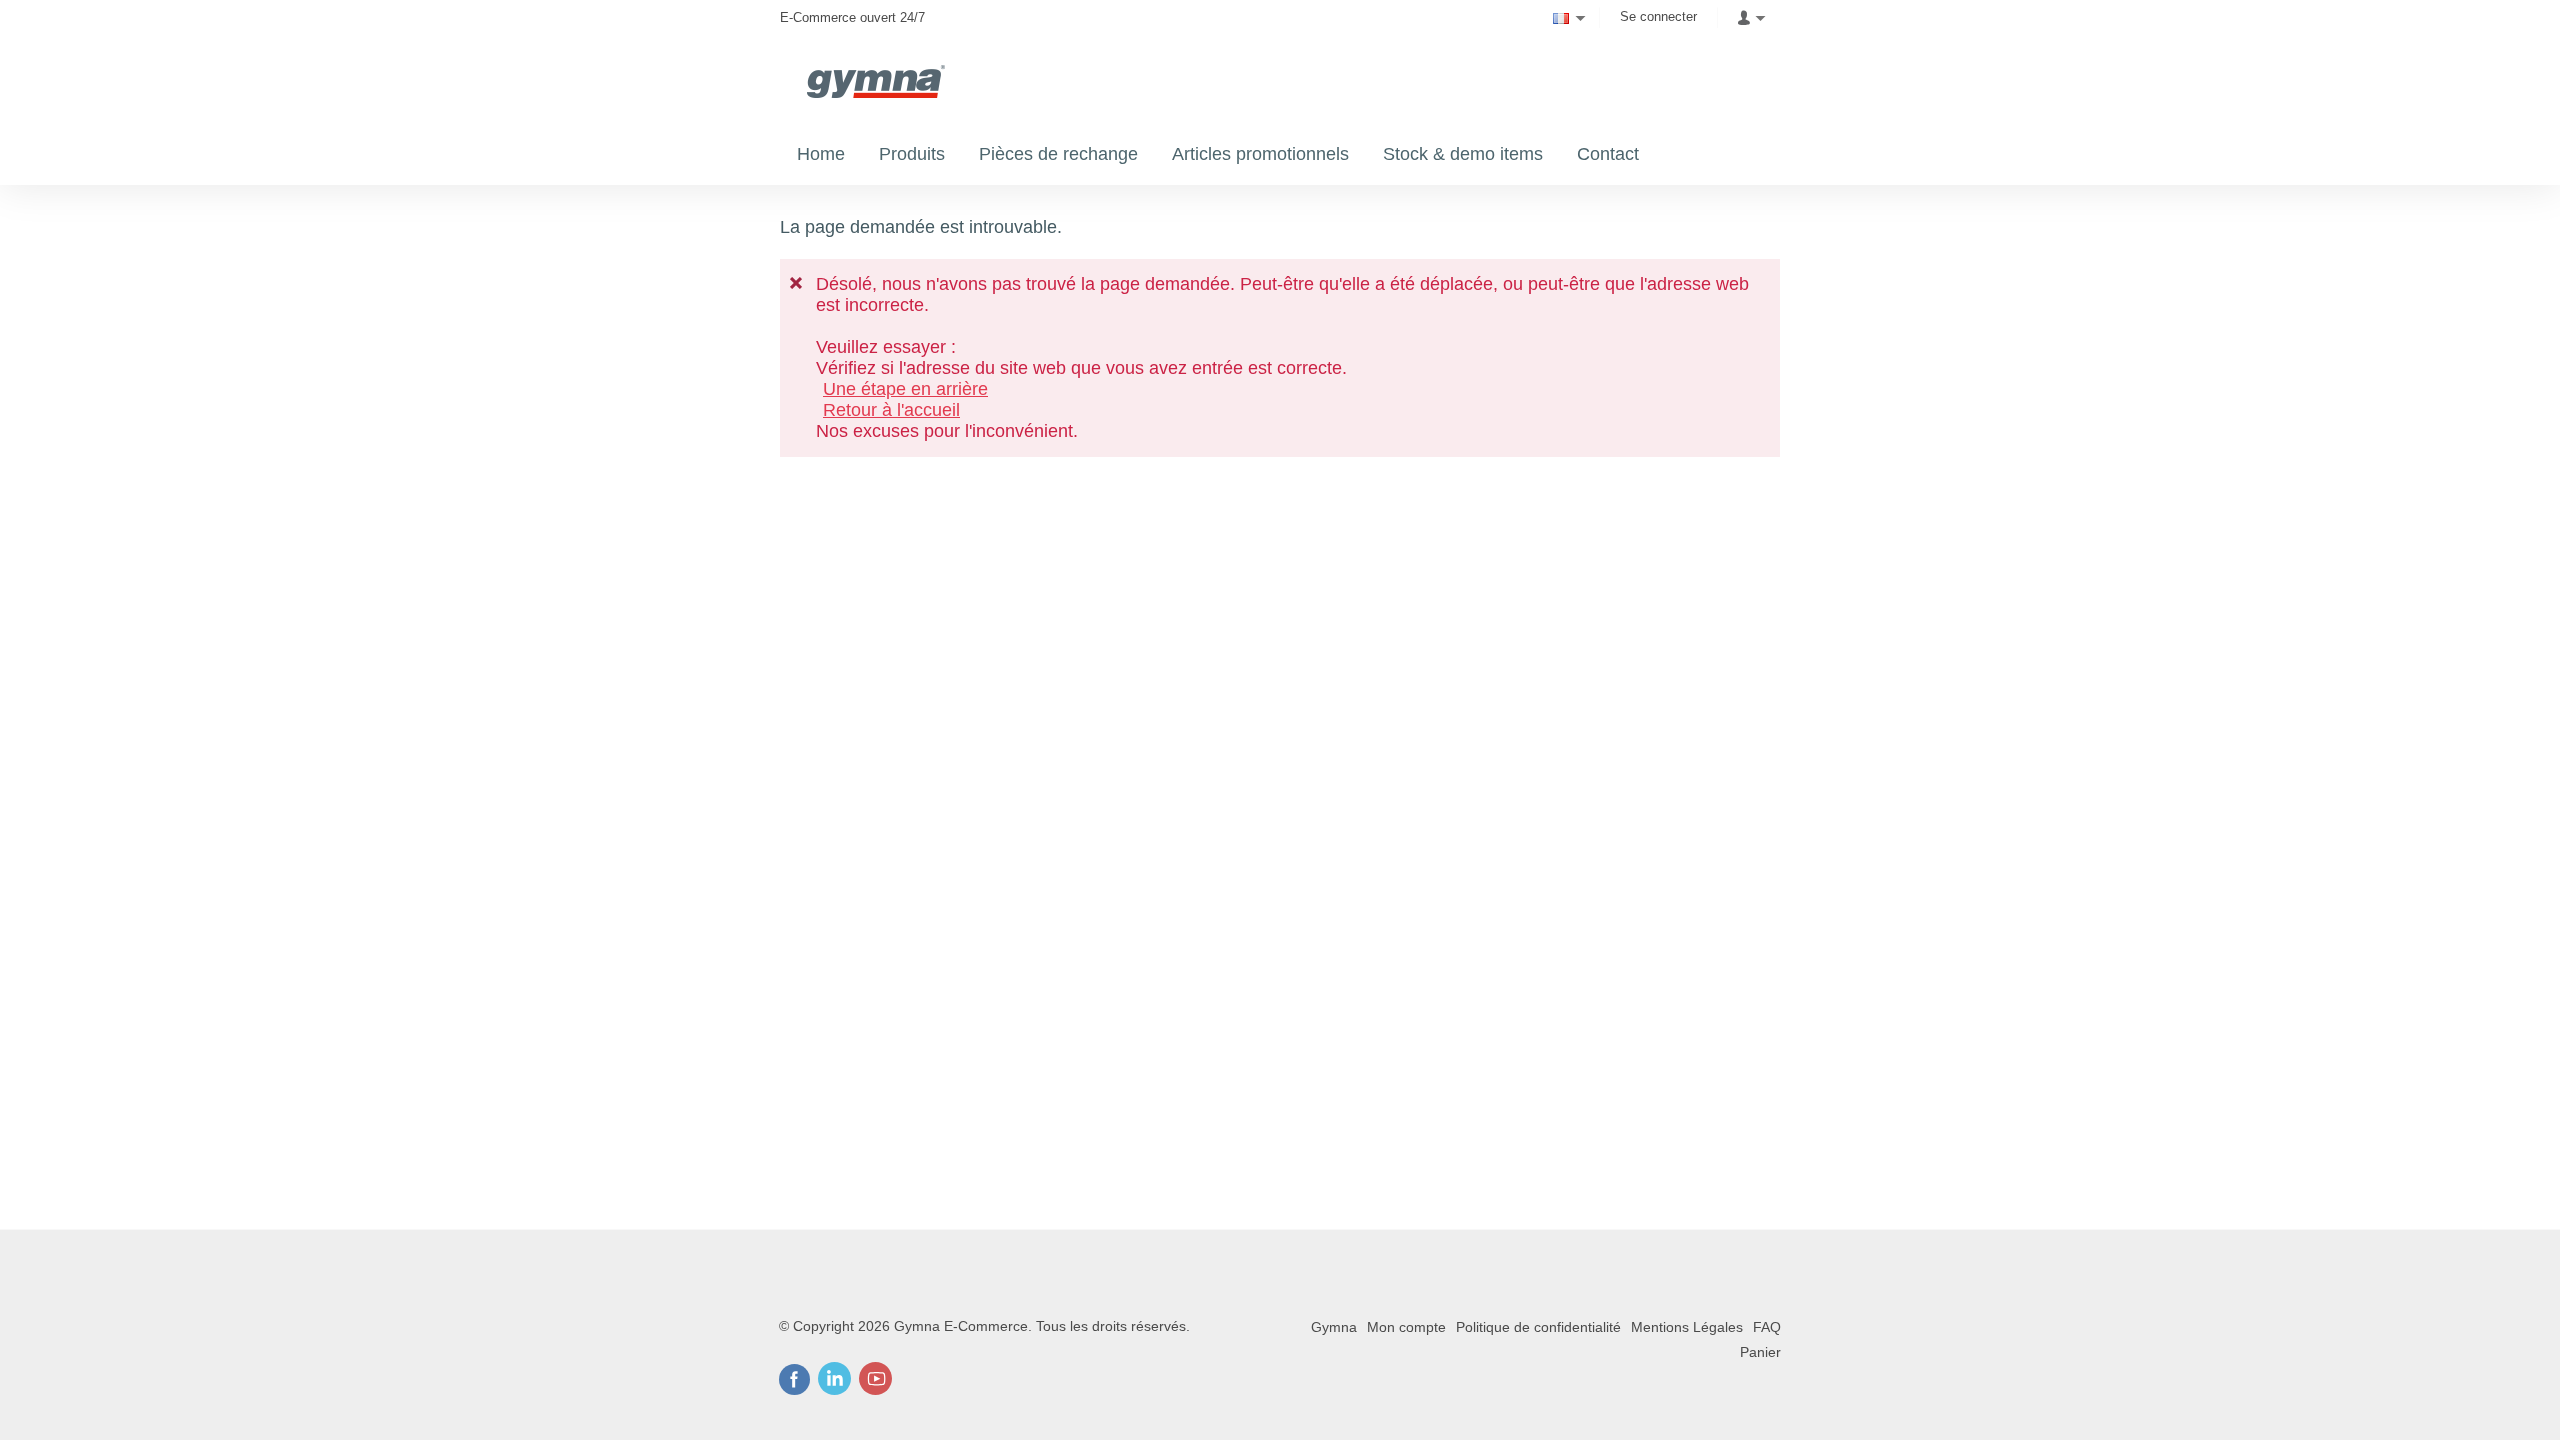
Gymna (1334, 1327)
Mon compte (1406, 1327)
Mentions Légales (1687, 1327)
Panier (1760, 1352)
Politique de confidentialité (1538, 1327)
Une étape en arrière (905, 389)
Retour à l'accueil (891, 410)
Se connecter (1658, 16)
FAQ (1767, 1327)
